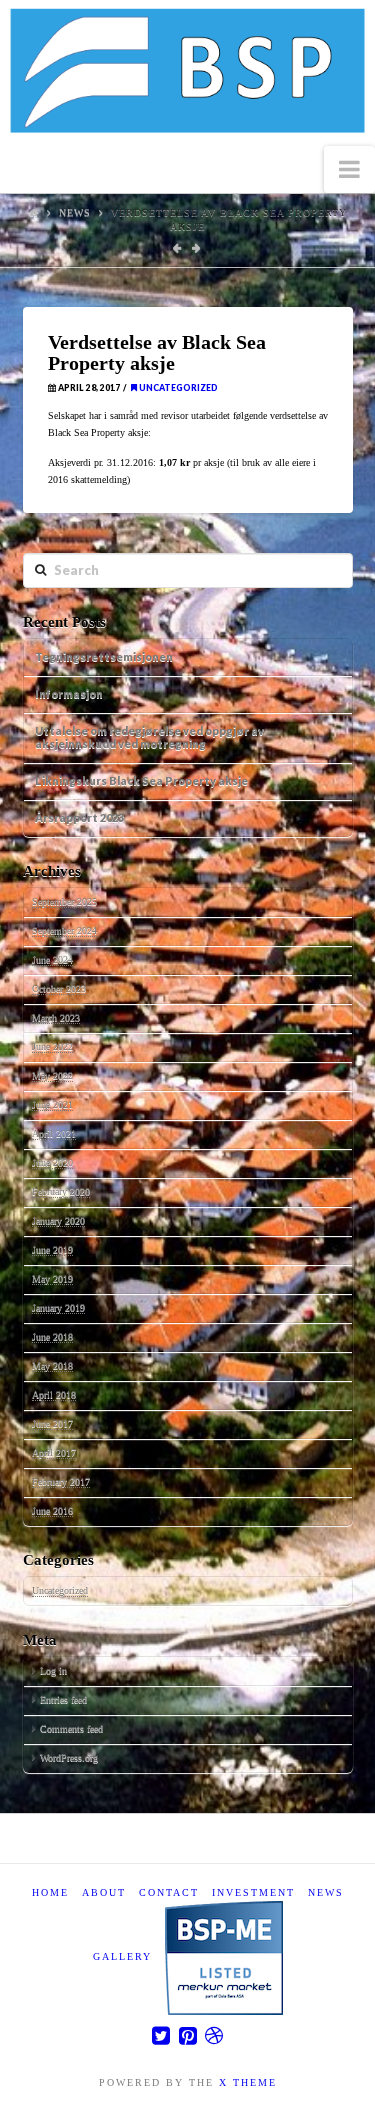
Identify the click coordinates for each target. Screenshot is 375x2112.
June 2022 (52, 1046)
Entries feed (63, 1699)
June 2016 (52, 1510)
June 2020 (52, 1162)
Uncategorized (177, 388)
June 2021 (52, 1104)
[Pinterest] (188, 2035)
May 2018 (52, 1365)
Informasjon (69, 693)
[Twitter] (161, 2035)
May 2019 (52, 1278)
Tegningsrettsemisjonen (104, 656)
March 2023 (56, 1017)
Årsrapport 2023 (79, 817)
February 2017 (61, 1481)
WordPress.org (69, 1757)
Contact (169, 1892)
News (75, 212)
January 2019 (58, 1307)
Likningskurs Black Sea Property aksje (141, 780)
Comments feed (71, 1728)
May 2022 (52, 1075)
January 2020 (58, 1220)
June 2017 (52, 1423)
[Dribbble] (214, 2035)
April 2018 (54, 1394)
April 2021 (54, 1133)
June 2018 (52, 1336)
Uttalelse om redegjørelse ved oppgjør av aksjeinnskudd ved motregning (149, 737)
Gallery (122, 1956)
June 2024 (52, 959)
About (104, 1892)
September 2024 (64, 930)
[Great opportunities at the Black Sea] (187, 73)
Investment (253, 1892)
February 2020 (61, 1191)
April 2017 (54, 1452)
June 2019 (52, 1249)
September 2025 (64, 901)
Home (50, 1892)
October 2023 (59, 988)
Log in (53, 1670)
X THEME (248, 2082)
